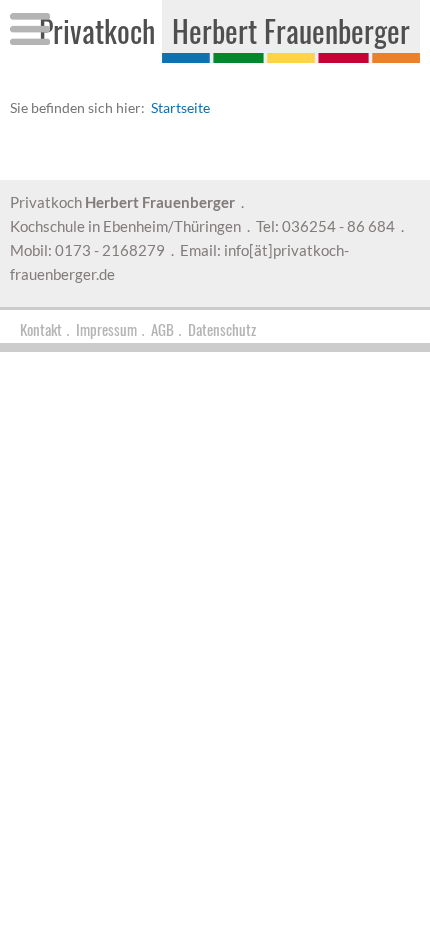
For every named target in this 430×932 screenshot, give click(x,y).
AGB (162, 329)
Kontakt (41, 329)
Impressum (106, 329)
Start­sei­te (180, 107)
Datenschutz (222, 329)
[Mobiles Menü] (30, 34)
